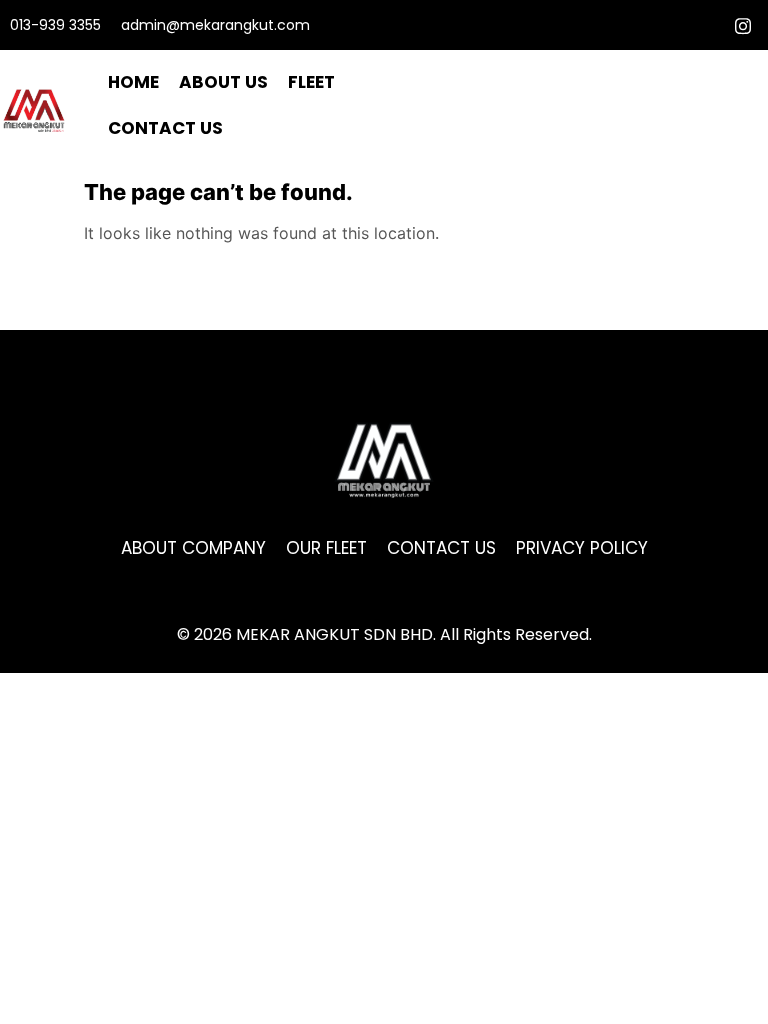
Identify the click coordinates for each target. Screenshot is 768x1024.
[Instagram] (743, 25)
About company (193, 548)
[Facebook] (708, 25)
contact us (441, 548)
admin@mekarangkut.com (215, 25)
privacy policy (582, 548)
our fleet (326, 548)
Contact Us (165, 128)
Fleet (311, 82)
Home (133, 82)
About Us (223, 82)
